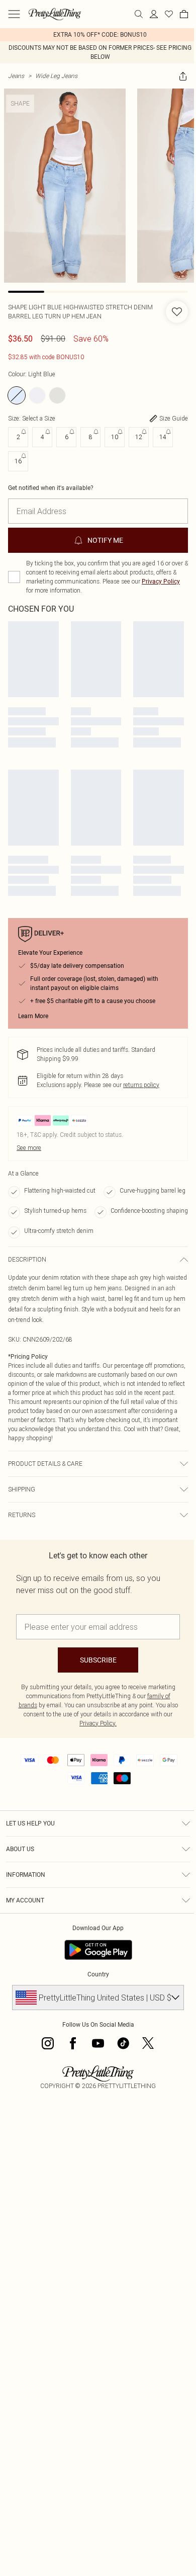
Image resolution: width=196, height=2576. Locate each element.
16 (18, 461)
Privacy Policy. (98, 1723)
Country (98, 1974)
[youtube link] (98, 2043)
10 (115, 437)
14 (163, 437)
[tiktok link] (123, 2043)
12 (139, 437)
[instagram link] (48, 2043)
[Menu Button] (14, 14)
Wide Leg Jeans (56, 76)
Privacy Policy (161, 581)
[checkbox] (14, 577)
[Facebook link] (73, 2043)
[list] (98, 35)
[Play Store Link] (98, 1950)
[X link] (148, 2043)
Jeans (16, 76)
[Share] (183, 76)
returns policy (141, 1085)
